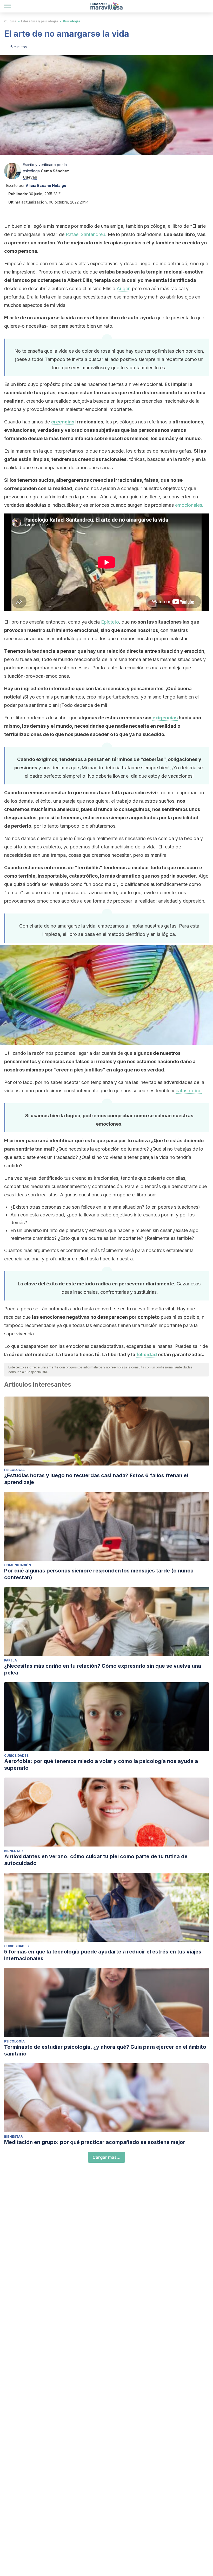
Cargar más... (106, 2157)
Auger (123, 288)
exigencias (165, 718)
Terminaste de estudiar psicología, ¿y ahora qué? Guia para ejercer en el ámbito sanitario (105, 2050)
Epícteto (110, 622)
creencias (63, 422)
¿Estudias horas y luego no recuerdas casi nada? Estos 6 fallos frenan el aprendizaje (96, 1479)
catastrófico (189, 1091)
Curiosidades (16, 1756)
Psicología (72, 21)
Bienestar (13, 1851)
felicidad (147, 1354)
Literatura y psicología (40, 21)
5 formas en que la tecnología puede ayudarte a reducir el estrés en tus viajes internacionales (103, 1955)
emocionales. (189, 505)
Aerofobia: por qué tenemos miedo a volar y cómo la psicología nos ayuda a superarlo (101, 1765)
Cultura (10, 21)
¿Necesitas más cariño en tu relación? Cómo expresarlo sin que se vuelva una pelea (103, 1669)
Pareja (11, 1660)
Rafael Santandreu (85, 234)
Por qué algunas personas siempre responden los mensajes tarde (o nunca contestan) (99, 1574)
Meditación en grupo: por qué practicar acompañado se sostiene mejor (95, 2142)
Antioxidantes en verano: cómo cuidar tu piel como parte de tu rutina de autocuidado (96, 1860)
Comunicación (18, 1565)
